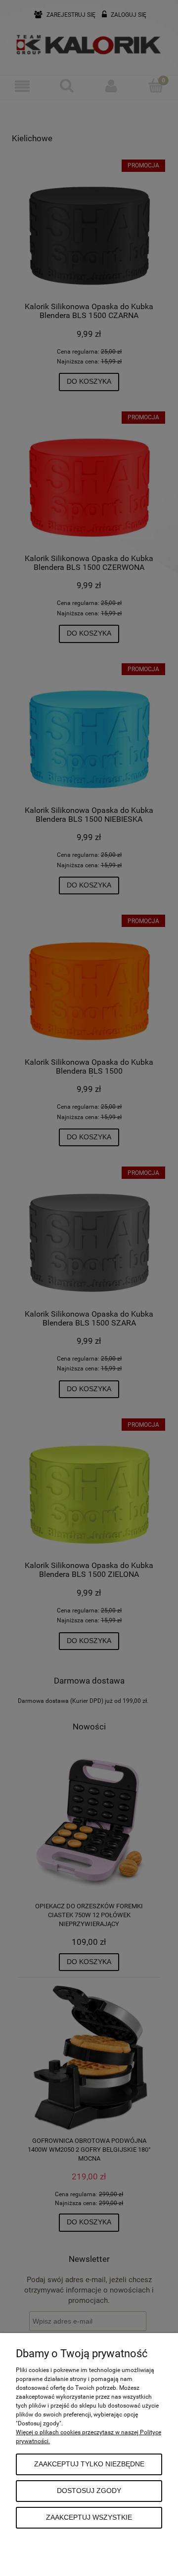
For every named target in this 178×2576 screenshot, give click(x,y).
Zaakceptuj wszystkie (89, 2517)
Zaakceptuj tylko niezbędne (89, 2464)
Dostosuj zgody (89, 2491)
